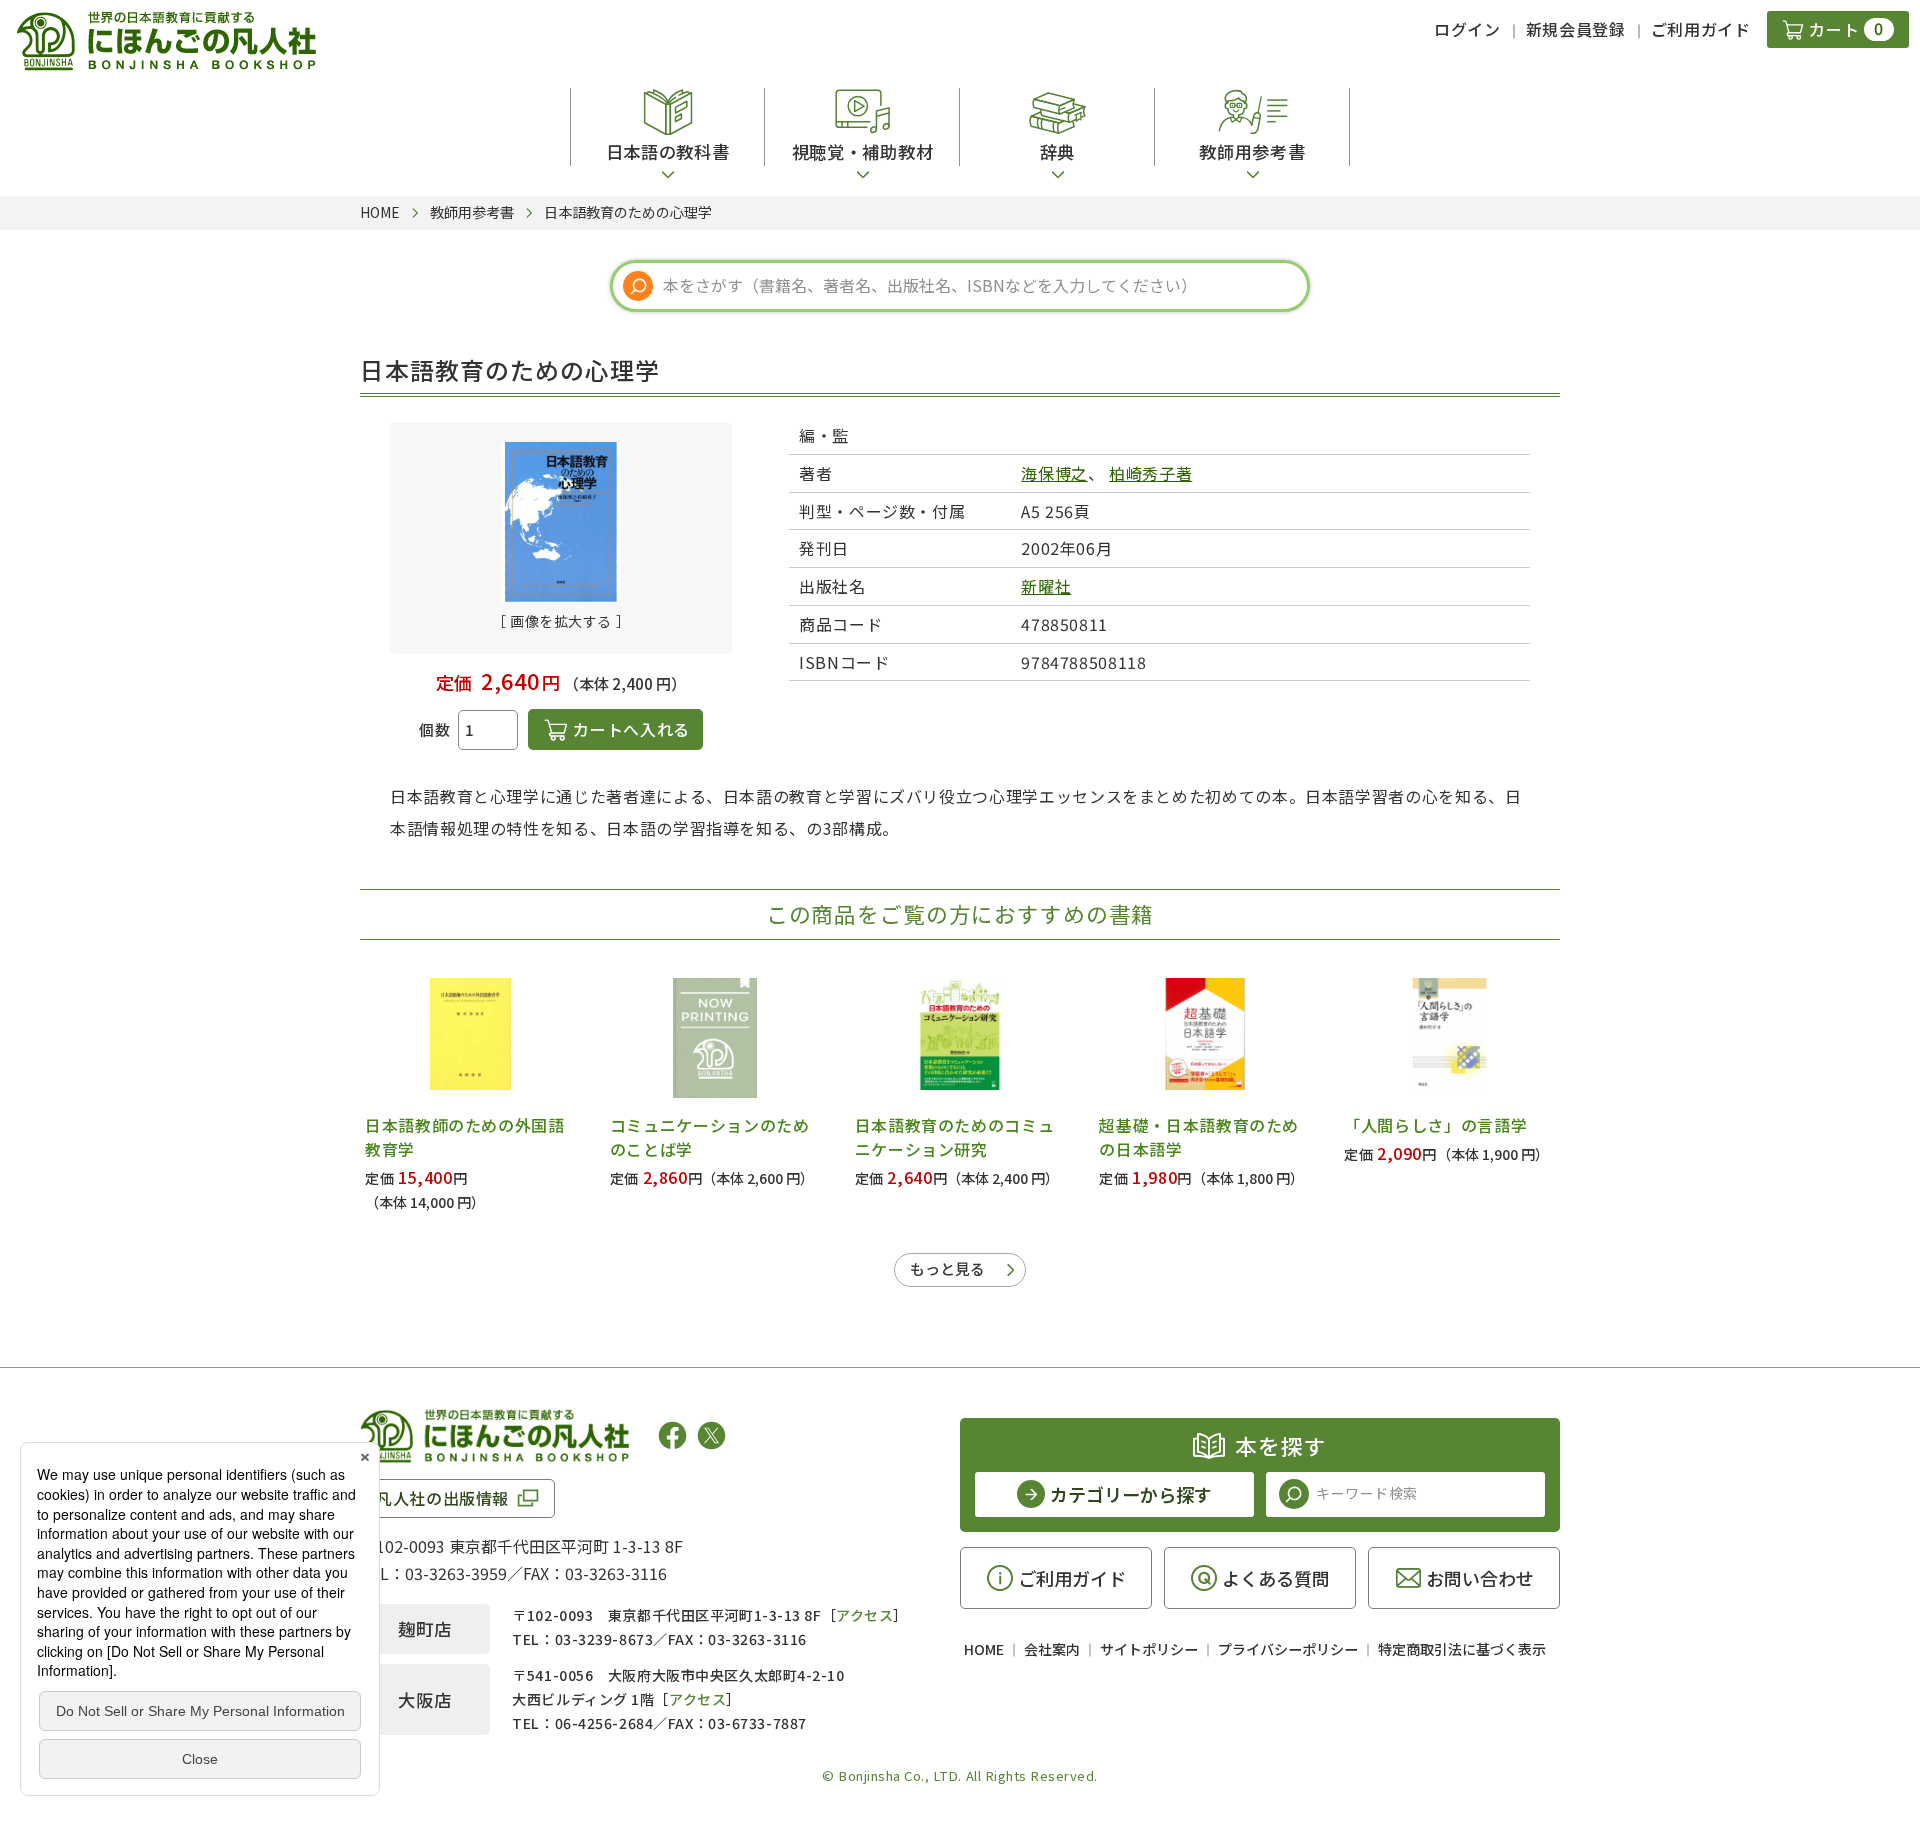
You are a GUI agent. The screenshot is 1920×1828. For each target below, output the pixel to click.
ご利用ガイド (1701, 29)
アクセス (864, 1615)
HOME (984, 1649)
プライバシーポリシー (1288, 1649)
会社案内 (1052, 1649)
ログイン (1467, 29)
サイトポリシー (1149, 1649)
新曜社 (1046, 586)
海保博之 (1054, 473)
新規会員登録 (1576, 29)
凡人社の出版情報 (442, 1498)
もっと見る (947, 1268)
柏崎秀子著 (1150, 473)
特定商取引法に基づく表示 (1462, 1649)
